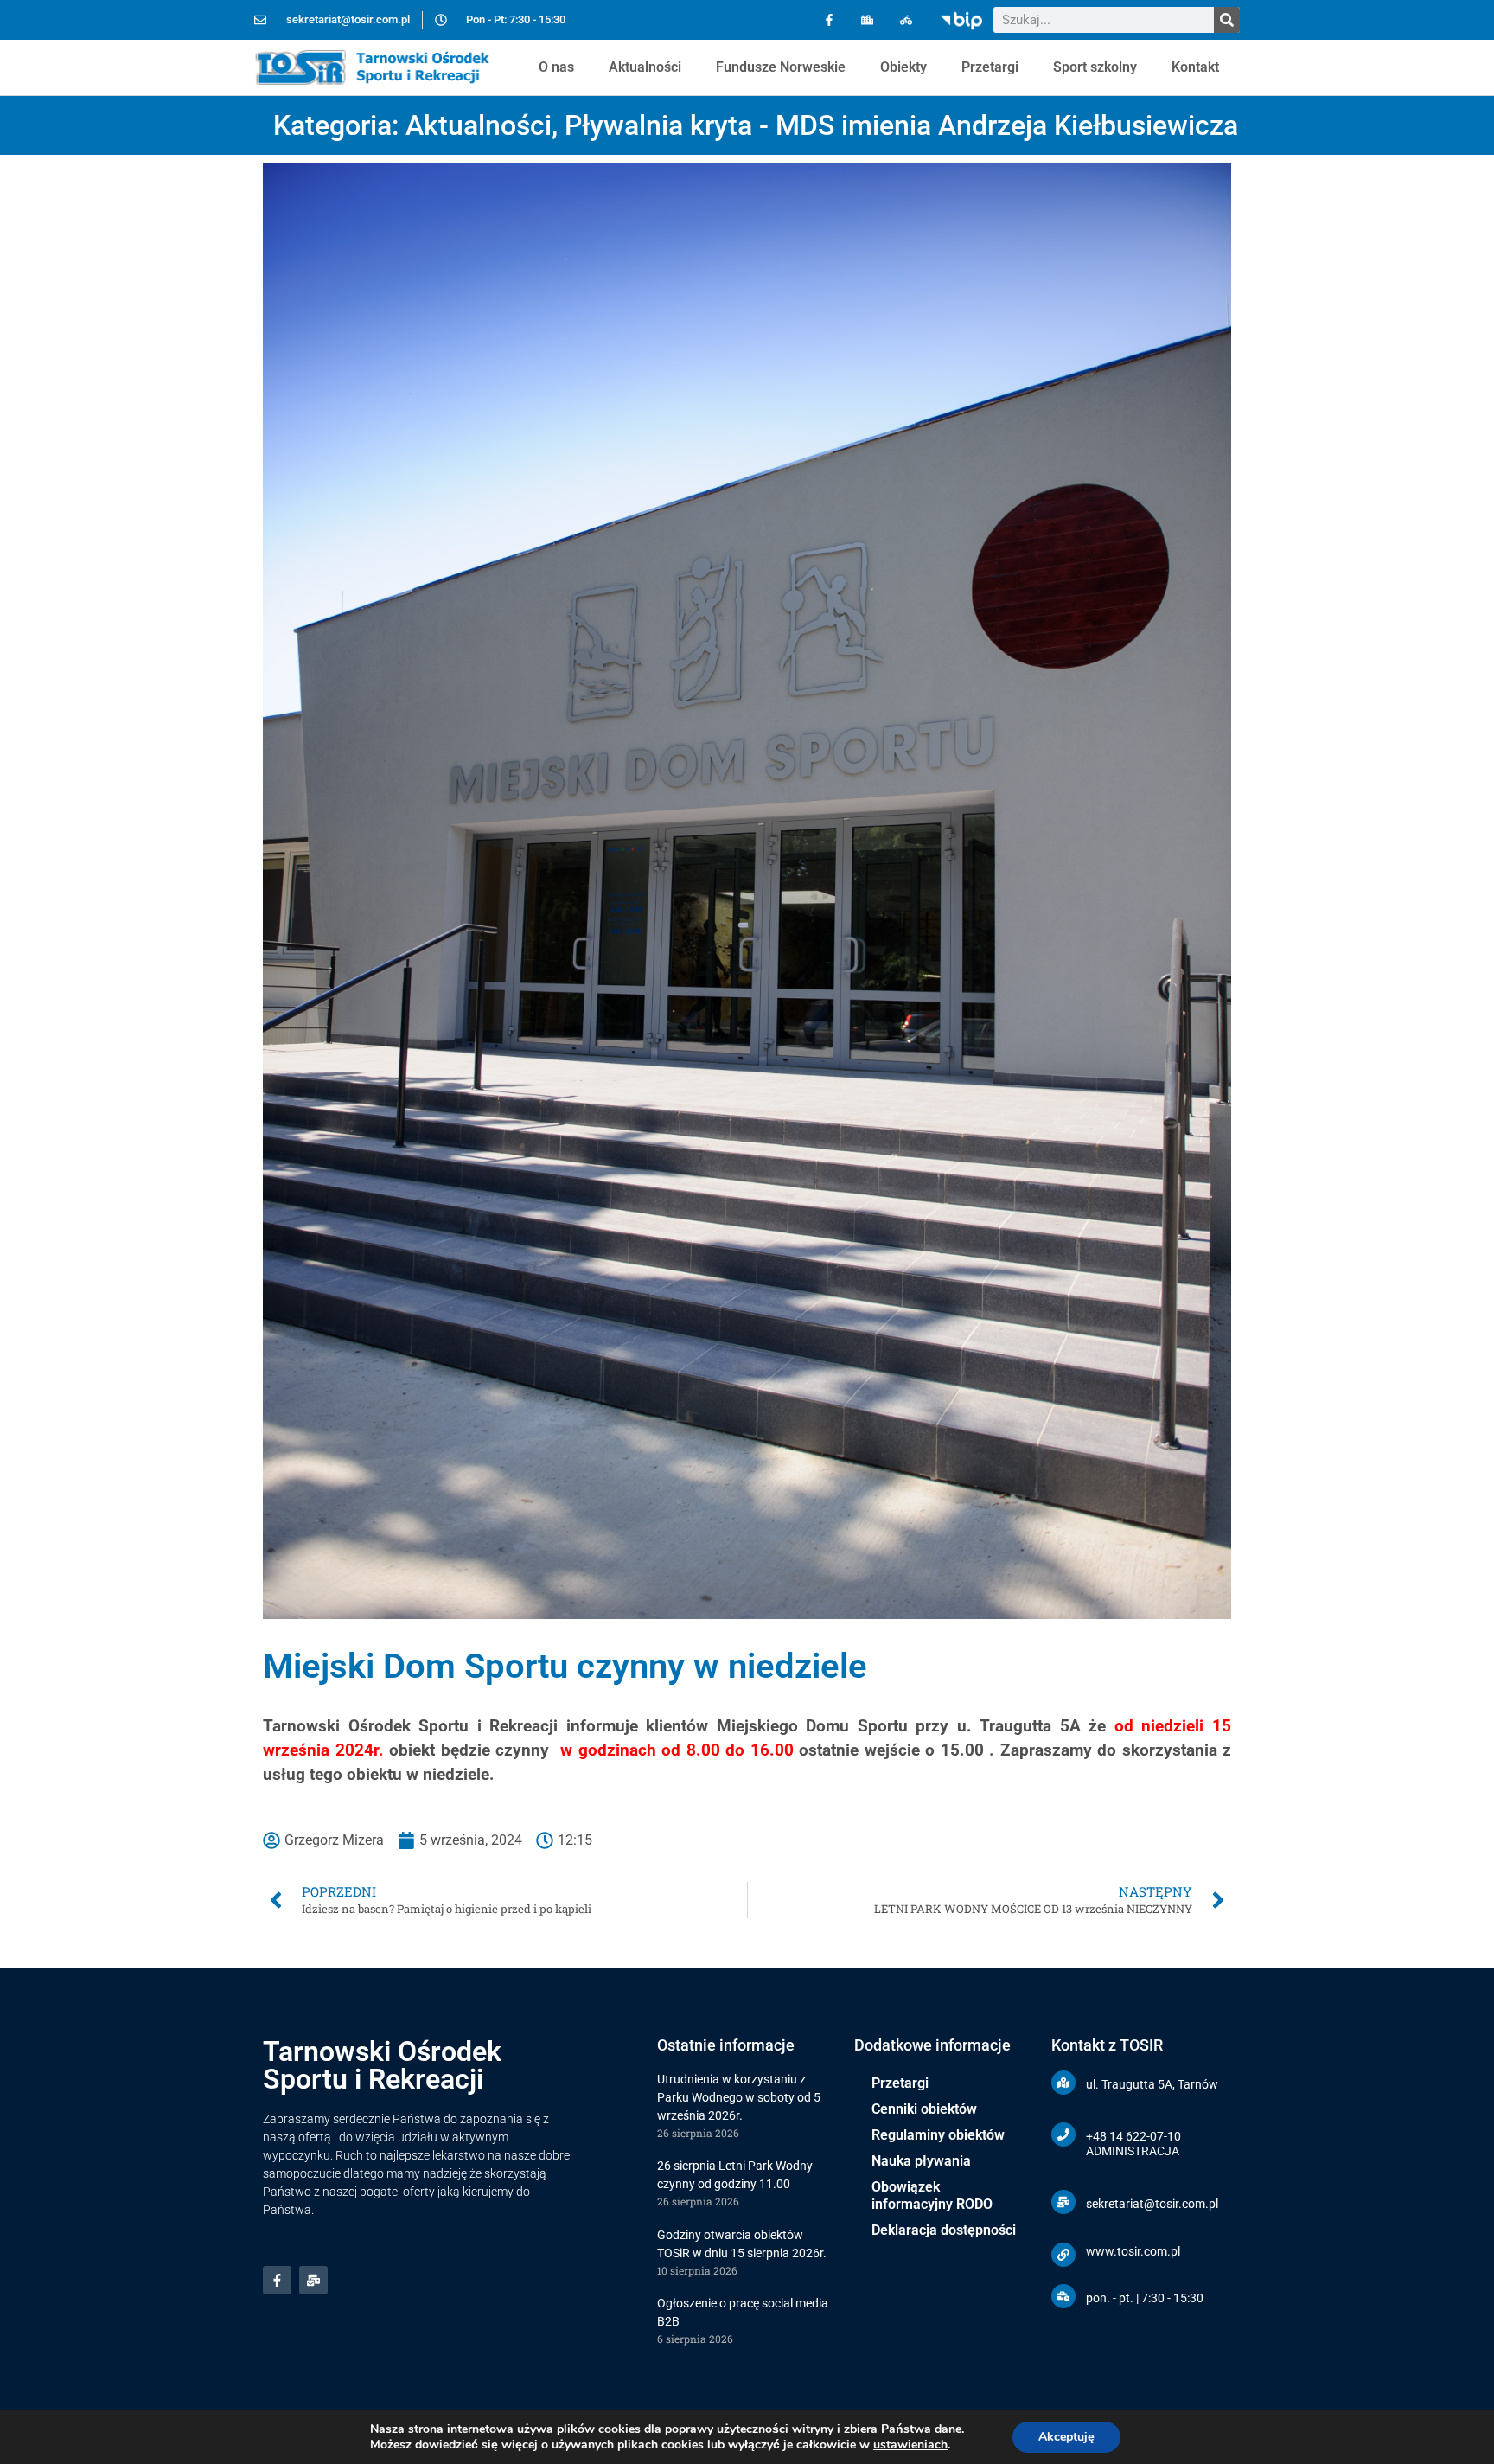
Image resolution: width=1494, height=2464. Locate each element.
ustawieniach (910, 2445)
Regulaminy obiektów (938, 2135)
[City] (868, 20)
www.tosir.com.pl (1133, 2251)
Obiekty (903, 67)
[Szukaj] (1227, 20)
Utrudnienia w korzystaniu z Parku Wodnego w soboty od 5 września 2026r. (739, 2097)
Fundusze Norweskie (781, 67)
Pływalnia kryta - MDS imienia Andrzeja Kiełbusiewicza (901, 125)
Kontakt (1195, 67)
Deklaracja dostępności (944, 2230)
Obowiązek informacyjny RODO (932, 2195)
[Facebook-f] (829, 20)
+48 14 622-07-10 (1133, 2136)
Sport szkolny (1095, 67)
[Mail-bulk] (313, 2280)
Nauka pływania (921, 2161)
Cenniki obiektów (924, 2109)
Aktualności (645, 67)
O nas (556, 67)
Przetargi (990, 67)
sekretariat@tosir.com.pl (1152, 2204)
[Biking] (907, 20)
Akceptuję (1066, 2437)
